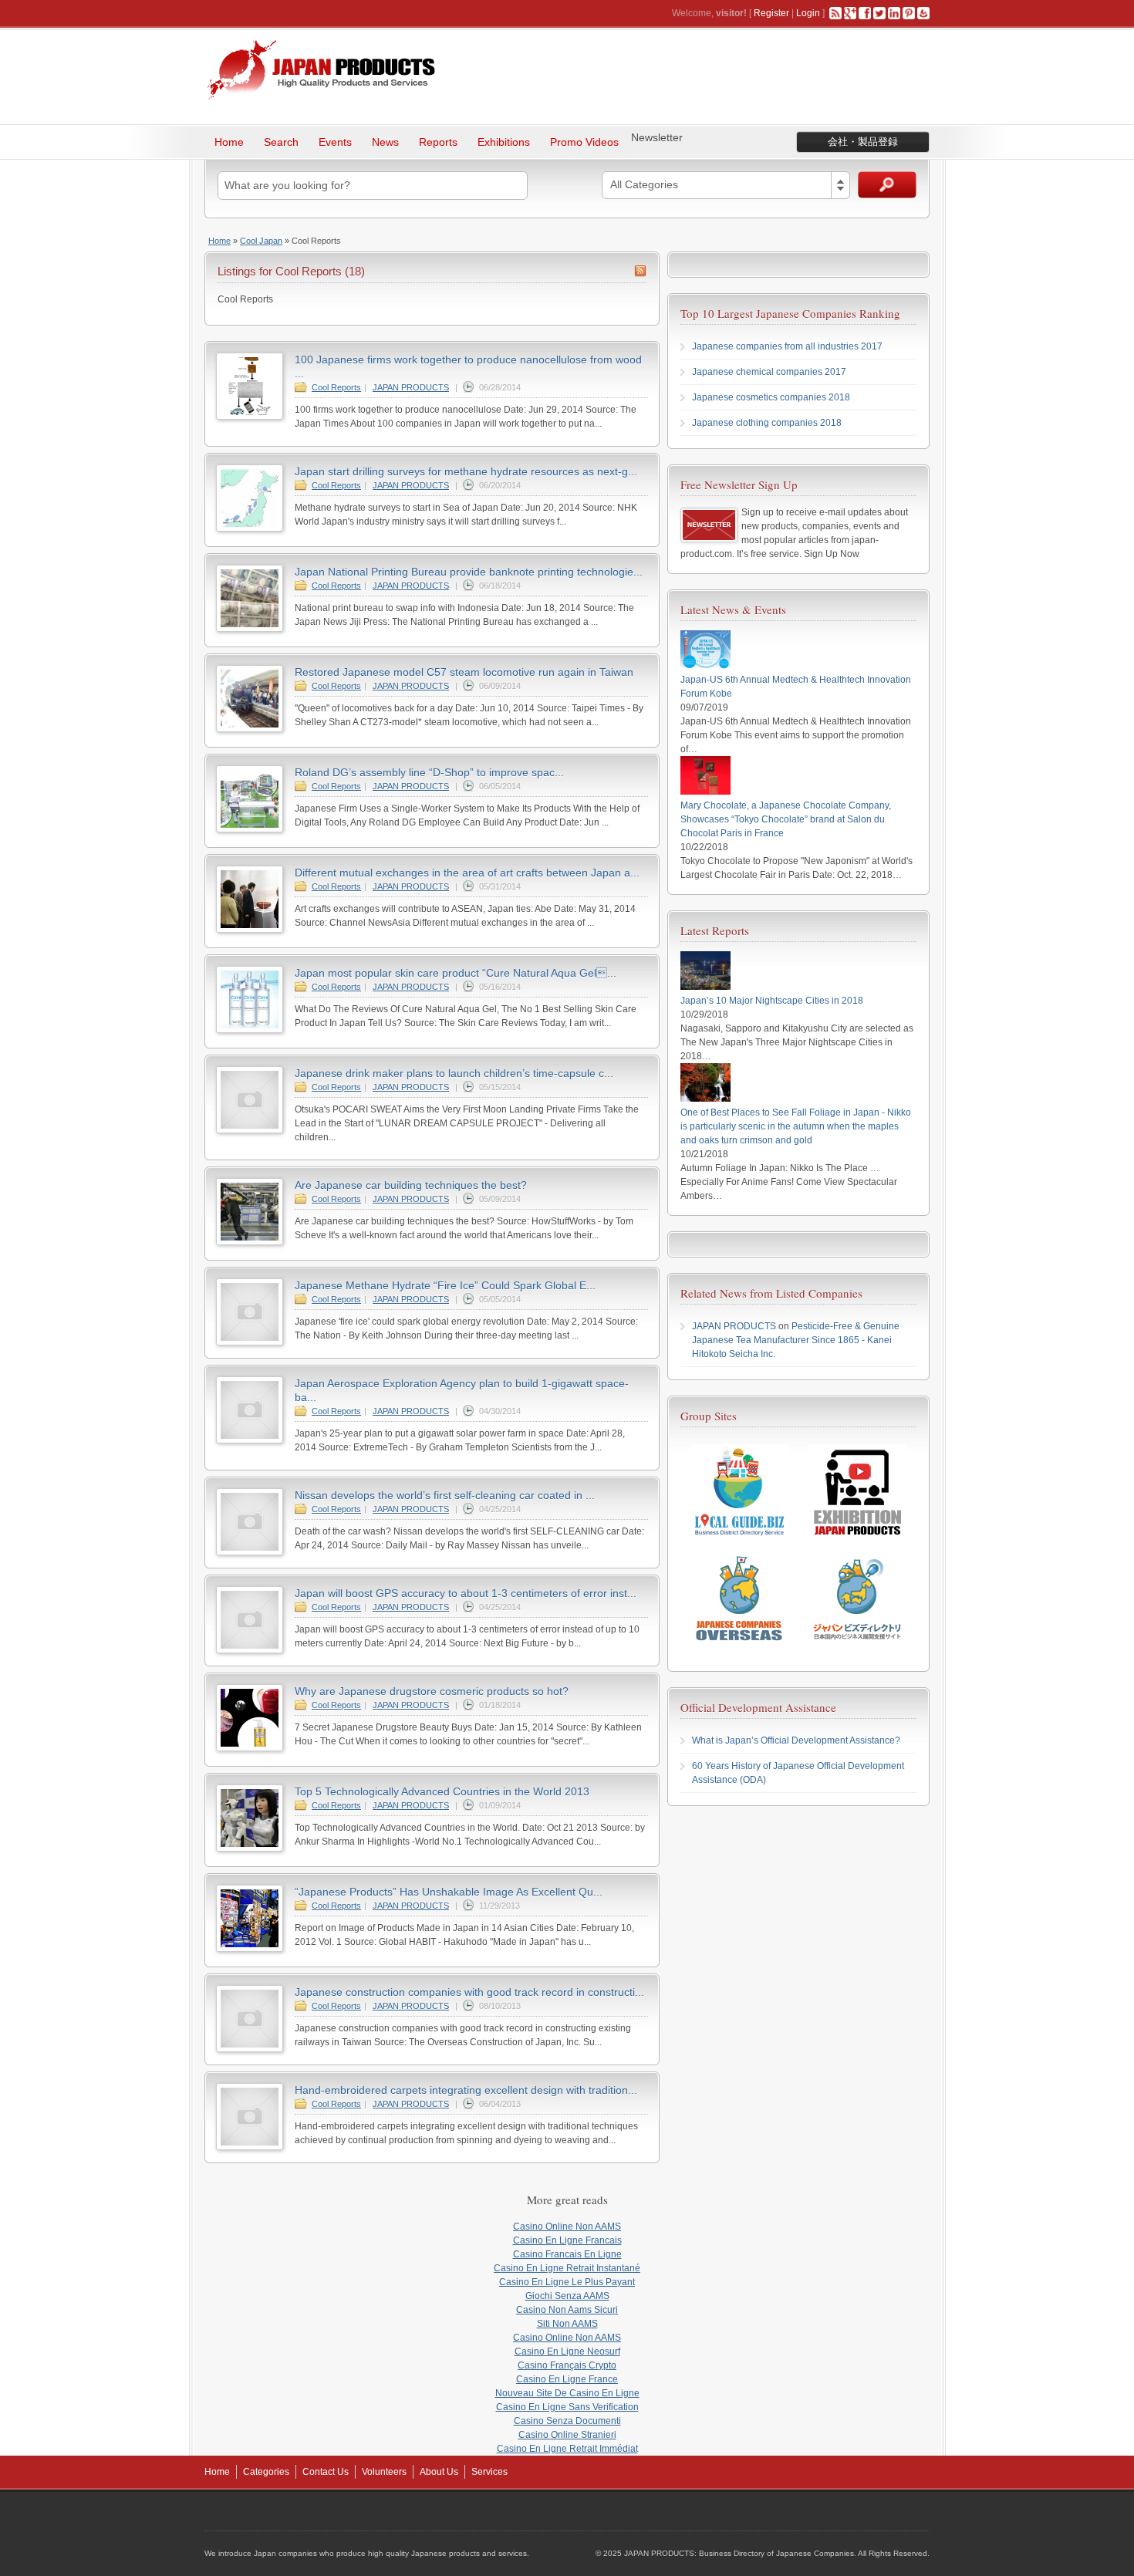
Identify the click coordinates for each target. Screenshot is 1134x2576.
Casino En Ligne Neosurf (567, 2351)
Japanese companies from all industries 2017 (787, 346)
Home (229, 142)
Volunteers (384, 2472)
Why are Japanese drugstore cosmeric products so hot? (432, 1691)
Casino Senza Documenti (567, 2421)
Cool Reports (336, 387)
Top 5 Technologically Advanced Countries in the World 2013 (442, 1791)
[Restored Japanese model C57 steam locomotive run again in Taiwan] (250, 729)
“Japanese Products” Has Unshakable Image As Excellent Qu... (449, 1892)
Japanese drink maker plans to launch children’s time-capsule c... (454, 1073)
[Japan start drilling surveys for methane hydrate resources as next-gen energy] (250, 528)
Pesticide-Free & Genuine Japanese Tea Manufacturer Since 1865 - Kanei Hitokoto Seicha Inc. (796, 1340)
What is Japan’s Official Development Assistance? (796, 1740)
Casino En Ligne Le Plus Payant (567, 2282)
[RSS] (835, 13)
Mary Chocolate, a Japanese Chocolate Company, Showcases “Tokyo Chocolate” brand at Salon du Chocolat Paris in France (786, 819)
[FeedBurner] (923, 13)
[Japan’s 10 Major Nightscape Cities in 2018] (705, 987)
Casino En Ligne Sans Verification (567, 2407)
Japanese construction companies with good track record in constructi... (469, 1992)
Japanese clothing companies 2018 (767, 423)
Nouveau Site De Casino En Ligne (567, 2393)
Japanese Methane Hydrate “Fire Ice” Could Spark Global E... (445, 1285)
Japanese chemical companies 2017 (769, 372)
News (385, 142)
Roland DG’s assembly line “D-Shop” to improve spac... (429, 772)
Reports (438, 142)
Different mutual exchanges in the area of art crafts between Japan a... (467, 873)
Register (771, 13)
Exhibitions (504, 142)
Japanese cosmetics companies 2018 (771, 397)
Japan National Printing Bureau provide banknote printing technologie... (469, 572)
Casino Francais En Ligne (567, 2254)
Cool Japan (261, 241)
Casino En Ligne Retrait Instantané (567, 2268)
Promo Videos (584, 142)
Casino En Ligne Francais (567, 2240)
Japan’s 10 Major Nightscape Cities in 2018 (772, 1001)
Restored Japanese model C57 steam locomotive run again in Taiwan (464, 672)
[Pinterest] (909, 13)
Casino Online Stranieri (567, 2435)
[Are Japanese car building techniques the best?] (250, 1242)
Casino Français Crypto (567, 2365)
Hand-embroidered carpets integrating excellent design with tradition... (466, 2090)
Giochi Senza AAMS (567, 2296)
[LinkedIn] (894, 13)
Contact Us (326, 2472)
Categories (266, 2472)
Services (489, 2472)
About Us (439, 2472)
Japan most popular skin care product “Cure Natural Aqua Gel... (456, 973)
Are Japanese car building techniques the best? (411, 1185)
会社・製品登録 (863, 142)
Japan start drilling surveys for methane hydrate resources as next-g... (466, 471)
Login (808, 13)
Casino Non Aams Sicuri (567, 2310)
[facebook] (865, 13)
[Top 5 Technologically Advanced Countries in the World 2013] (250, 1848)
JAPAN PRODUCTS (411, 387)
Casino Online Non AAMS (567, 2227)
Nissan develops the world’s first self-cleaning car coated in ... (445, 1495)
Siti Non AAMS (567, 2324)
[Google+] (850, 13)
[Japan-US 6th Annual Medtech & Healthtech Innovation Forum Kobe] (705, 666)
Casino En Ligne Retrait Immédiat (567, 2449)
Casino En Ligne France (567, 2379)
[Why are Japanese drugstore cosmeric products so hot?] (250, 1748)
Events (335, 142)
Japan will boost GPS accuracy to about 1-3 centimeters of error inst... (466, 1593)
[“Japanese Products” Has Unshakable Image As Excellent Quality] (250, 1949)
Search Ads (887, 185)
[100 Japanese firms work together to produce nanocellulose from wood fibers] (250, 417)
